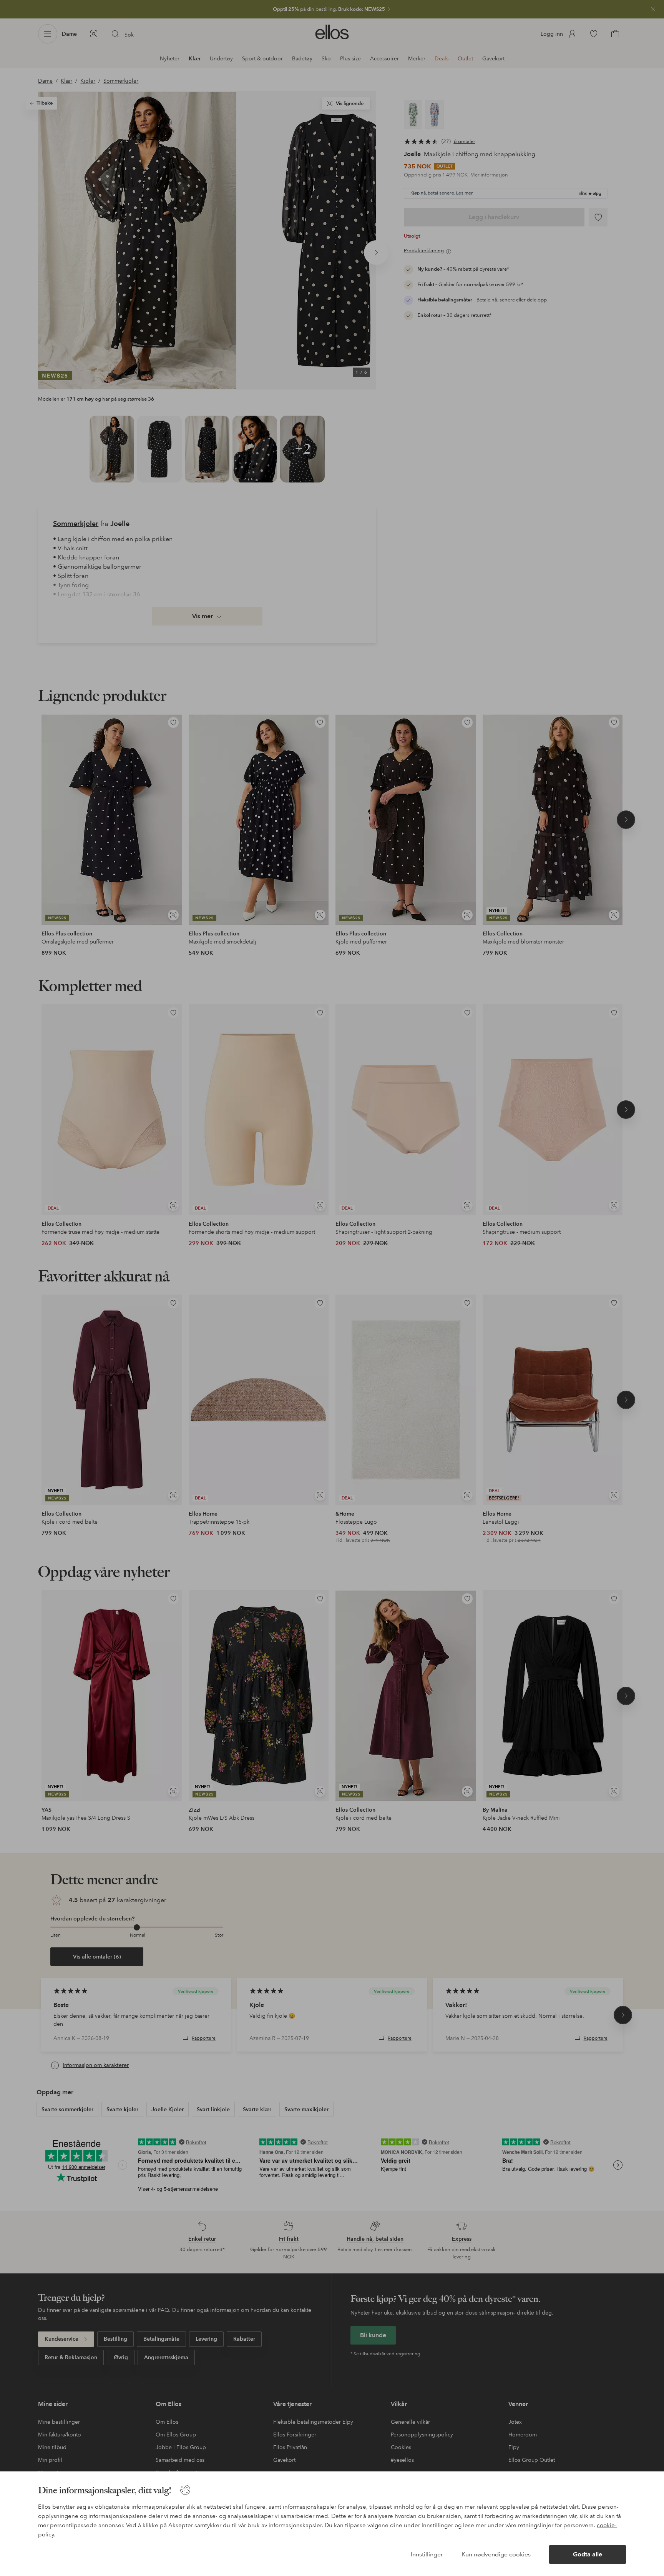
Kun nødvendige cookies (496, 2554)
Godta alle (588, 2554)
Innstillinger (427, 2554)
